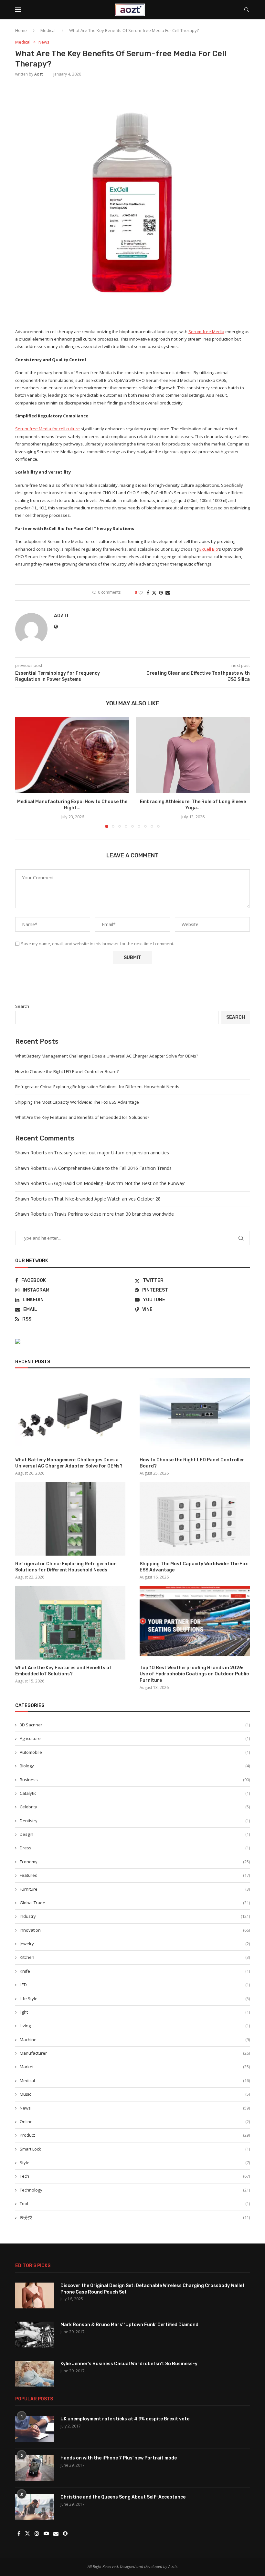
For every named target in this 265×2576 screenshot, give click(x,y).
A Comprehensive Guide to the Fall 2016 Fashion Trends (113, 1168)
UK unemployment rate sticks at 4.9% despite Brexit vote (125, 2419)
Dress (135, 1848)
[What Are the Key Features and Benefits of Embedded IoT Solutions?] (70, 1623)
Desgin (135, 1834)
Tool (135, 2203)
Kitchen (135, 1957)
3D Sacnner (135, 1725)
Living (135, 2026)
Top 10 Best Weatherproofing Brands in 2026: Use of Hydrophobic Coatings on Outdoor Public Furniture (194, 1674)
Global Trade (135, 1903)
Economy (135, 1862)
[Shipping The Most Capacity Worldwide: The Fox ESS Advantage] (195, 1519)
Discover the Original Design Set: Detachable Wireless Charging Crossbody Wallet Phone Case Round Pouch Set (153, 2289)
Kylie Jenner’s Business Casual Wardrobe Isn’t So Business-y (129, 2364)
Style (135, 2162)
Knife (135, 1971)
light (135, 2012)
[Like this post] (141, 593)
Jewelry (135, 1944)
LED (135, 1985)
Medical (48, 30)
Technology (135, 2190)
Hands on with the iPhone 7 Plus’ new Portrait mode (119, 2458)
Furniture (135, 1889)
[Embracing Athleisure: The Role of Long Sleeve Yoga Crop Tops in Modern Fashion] (193, 755)
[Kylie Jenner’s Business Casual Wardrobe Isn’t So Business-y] (35, 2374)
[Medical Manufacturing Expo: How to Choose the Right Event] (72, 755)
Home (21, 30)
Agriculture (135, 1738)
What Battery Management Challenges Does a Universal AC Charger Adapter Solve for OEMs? (107, 1056)
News (135, 2108)
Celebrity (135, 1807)
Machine (135, 2039)
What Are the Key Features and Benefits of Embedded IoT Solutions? (82, 1117)
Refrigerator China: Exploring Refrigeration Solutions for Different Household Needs (97, 1087)
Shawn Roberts (31, 1153)
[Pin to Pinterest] (161, 593)
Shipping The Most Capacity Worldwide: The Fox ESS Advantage (77, 1102)
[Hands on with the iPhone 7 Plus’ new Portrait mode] (35, 2468)
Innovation (135, 1930)
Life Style (135, 1998)
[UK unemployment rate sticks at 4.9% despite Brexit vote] (35, 2429)
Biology (135, 1766)
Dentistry (135, 1821)
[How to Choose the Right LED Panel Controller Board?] (195, 1415)
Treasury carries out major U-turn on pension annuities (111, 1153)
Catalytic (135, 1793)
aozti (39, 74)
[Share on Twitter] (154, 593)
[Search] (247, 10)
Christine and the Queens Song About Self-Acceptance (123, 2497)
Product (135, 2135)
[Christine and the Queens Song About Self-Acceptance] (35, 2507)
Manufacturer (135, 2053)
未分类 (135, 2217)
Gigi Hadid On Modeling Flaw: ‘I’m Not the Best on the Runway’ (119, 1183)
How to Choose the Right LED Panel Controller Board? (67, 1071)
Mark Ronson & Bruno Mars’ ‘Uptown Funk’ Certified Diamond (129, 2325)
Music (135, 2094)
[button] (24, 772)
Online (135, 2121)
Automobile (135, 1752)
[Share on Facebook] (148, 593)
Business (135, 1780)
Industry (135, 1916)
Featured (135, 1875)
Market (135, 2067)
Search (22, 1006)
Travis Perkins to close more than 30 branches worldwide (114, 1214)
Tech (135, 2176)
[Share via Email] (168, 593)
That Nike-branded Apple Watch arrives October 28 (107, 1199)
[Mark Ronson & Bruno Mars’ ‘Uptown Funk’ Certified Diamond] (35, 2335)
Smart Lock (135, 2149)
